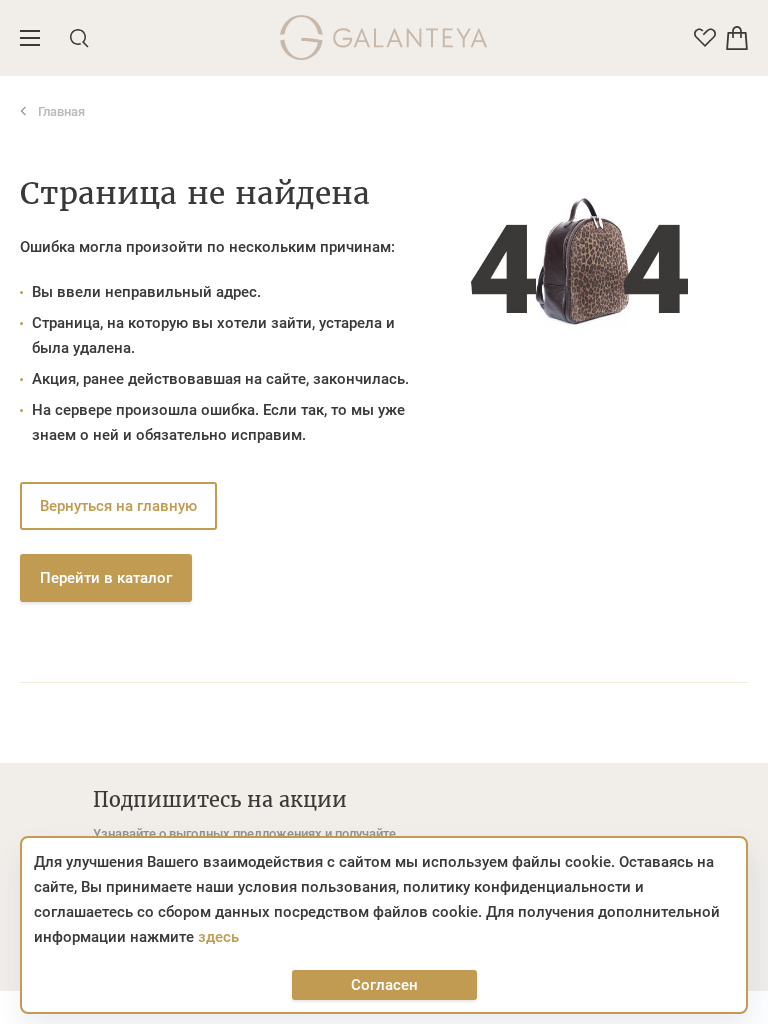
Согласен (384, 985)
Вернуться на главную (118, 506)
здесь (218, 937)
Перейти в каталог (106, 578)
